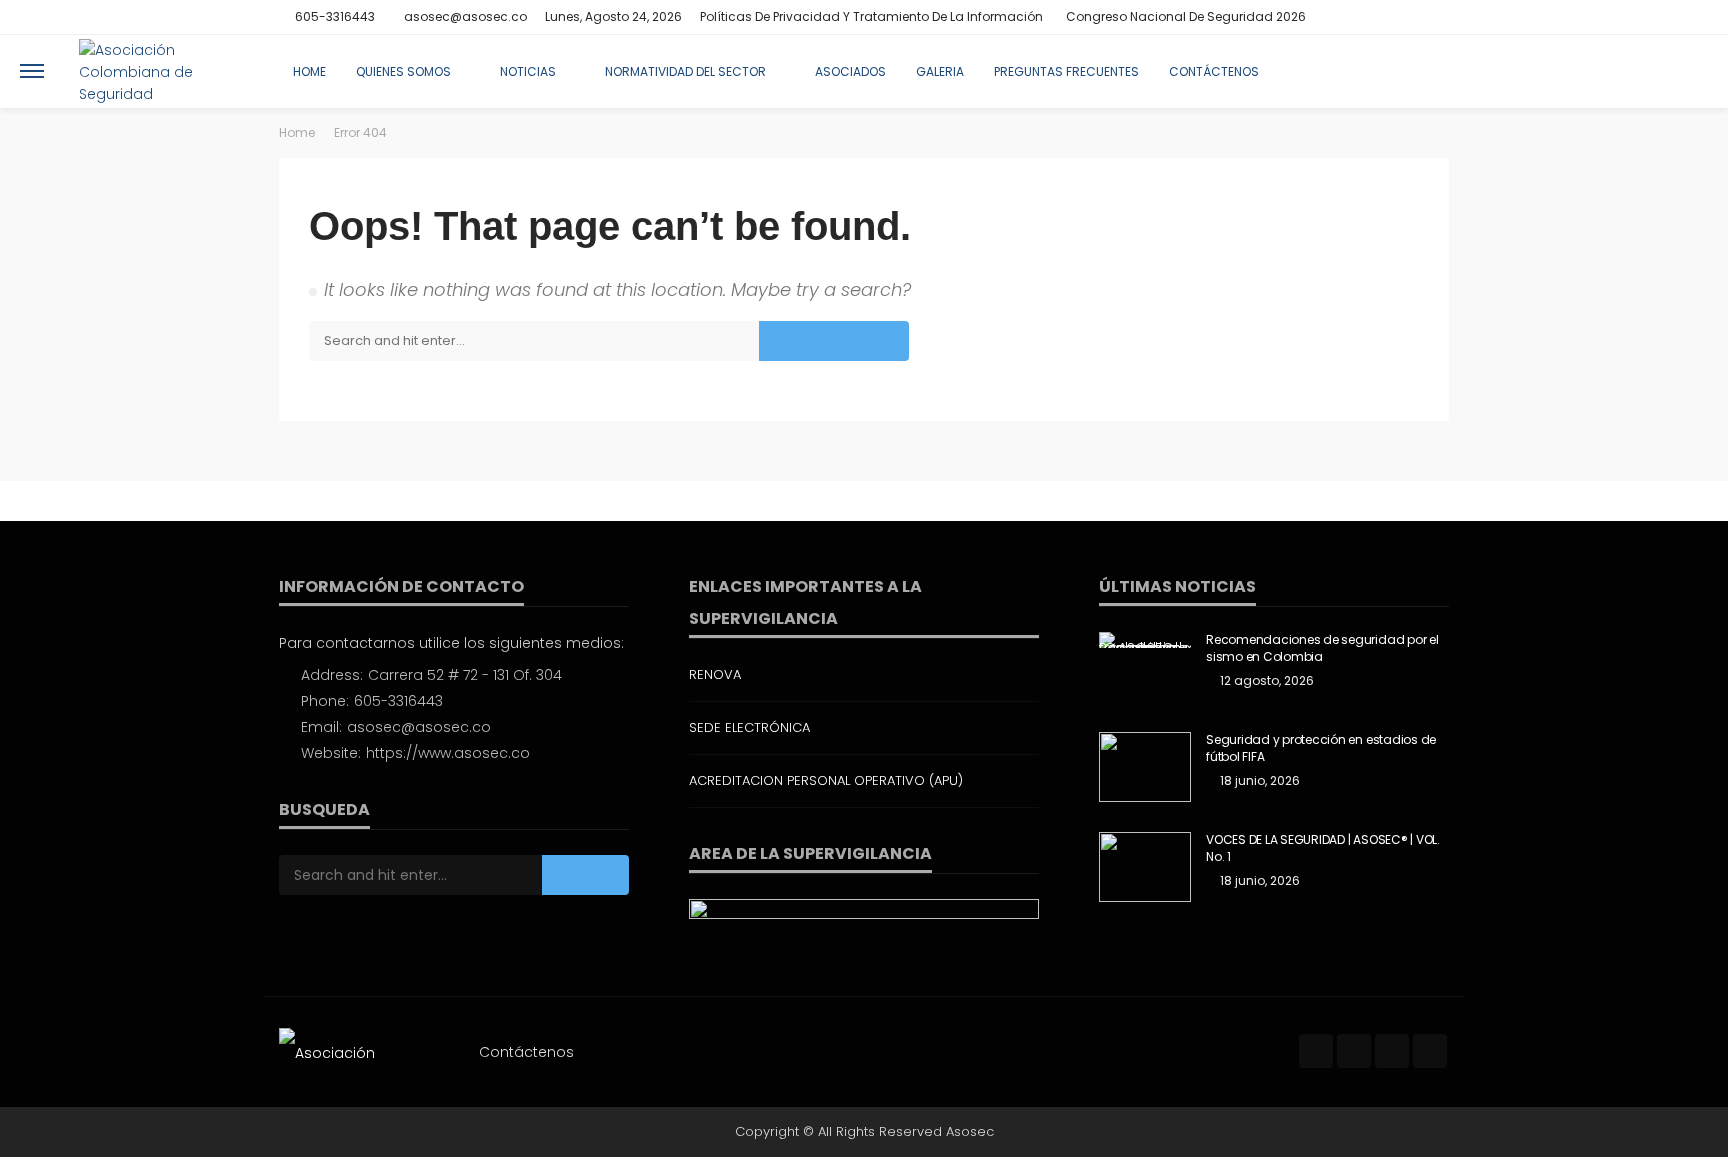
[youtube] (1436, 17)
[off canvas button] (32, 71)
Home (309, 71)
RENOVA (715, 674)
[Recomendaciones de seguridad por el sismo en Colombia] (1145, 640)
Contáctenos (1214, 71)
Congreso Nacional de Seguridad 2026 (1186, 16)
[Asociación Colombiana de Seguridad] (163, 71)
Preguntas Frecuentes (1066, 71)
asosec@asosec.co (419, 727)
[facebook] (1358, 17)
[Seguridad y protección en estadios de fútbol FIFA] (1145, 767)
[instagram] (1410, 17)
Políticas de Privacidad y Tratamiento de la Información (871, 16)
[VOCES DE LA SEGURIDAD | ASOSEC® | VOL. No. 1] (1145, 867)
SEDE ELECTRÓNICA (749, 727)
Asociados (850, 71)
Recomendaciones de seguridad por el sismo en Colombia (1322, 648)
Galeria (940, 71)
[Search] (1691, 71)
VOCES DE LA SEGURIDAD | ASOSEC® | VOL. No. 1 (1323, 848)
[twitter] (1384, 17)
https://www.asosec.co (448, 753)
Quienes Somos (403, 71)
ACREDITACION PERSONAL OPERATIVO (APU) (826, 780)
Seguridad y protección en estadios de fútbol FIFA (1321, 748)
